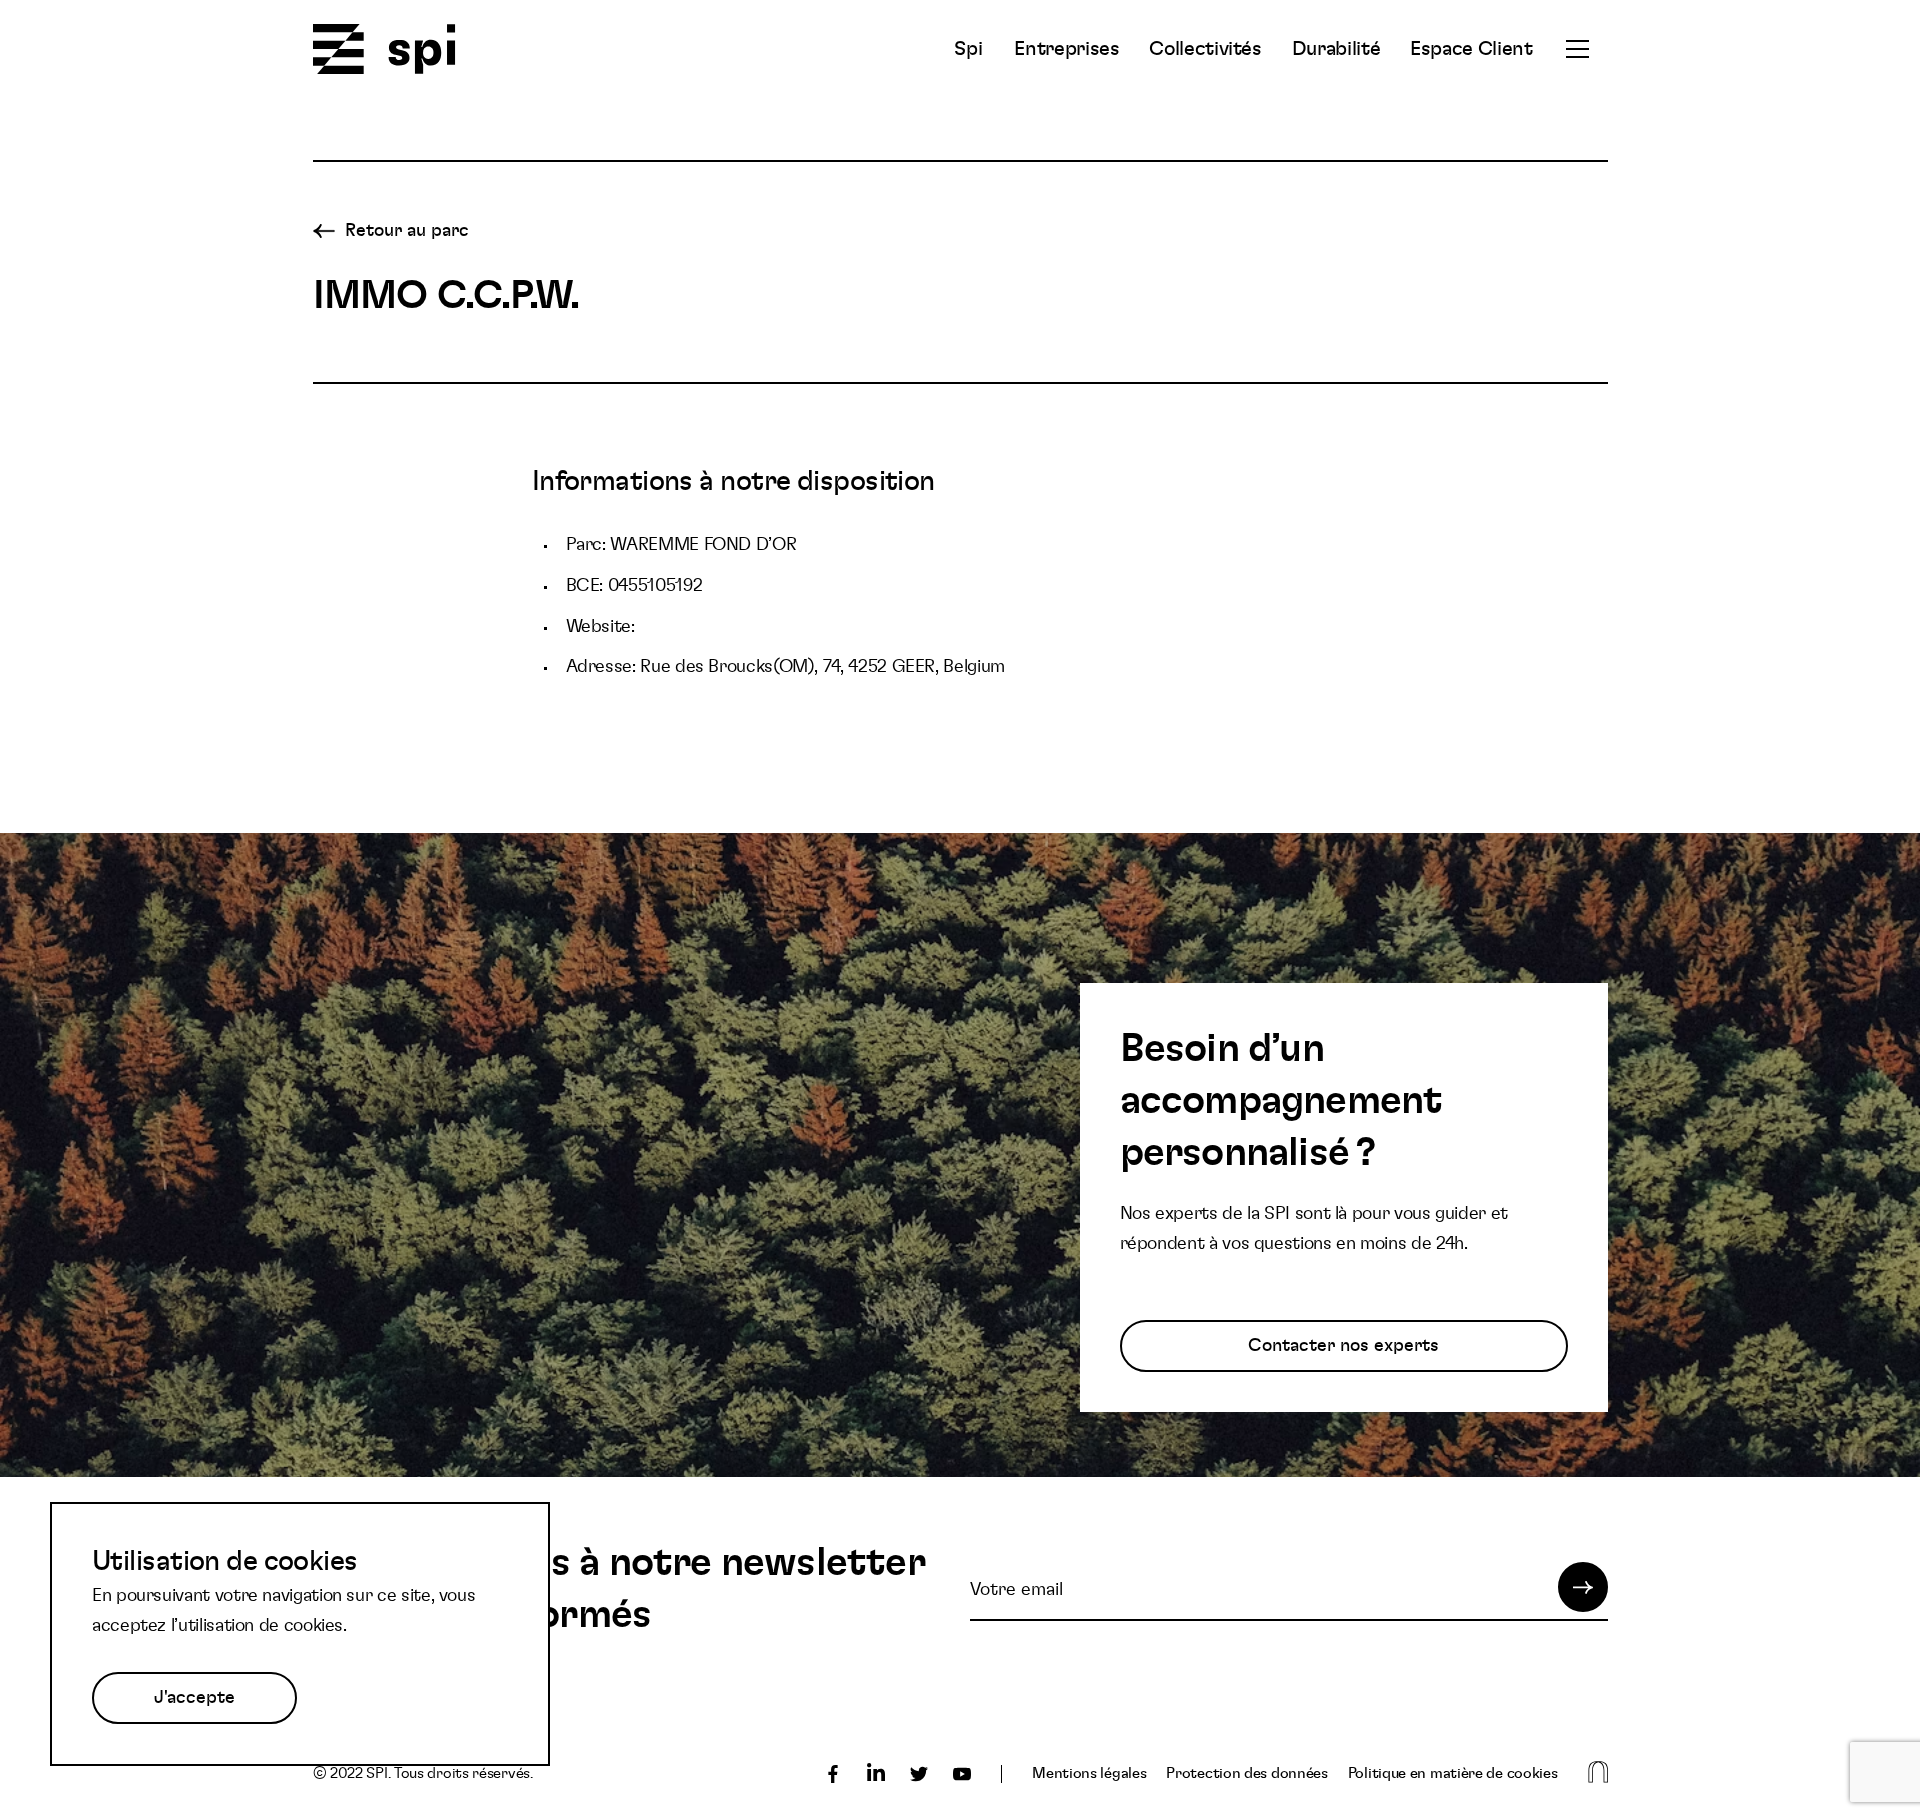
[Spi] (384, 50)
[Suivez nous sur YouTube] (962, 1774)
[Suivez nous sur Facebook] (833, 1774)
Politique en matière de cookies (1453, 1773)
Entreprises (1066, 49)
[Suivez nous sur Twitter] (919, 1774)
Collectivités (1205, 49)
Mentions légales (1089, 1773)
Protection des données (1246, 1773)
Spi (968, 49)
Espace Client (1471, 49)
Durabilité (1336, 49)
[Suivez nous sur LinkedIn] (876, 1774)
